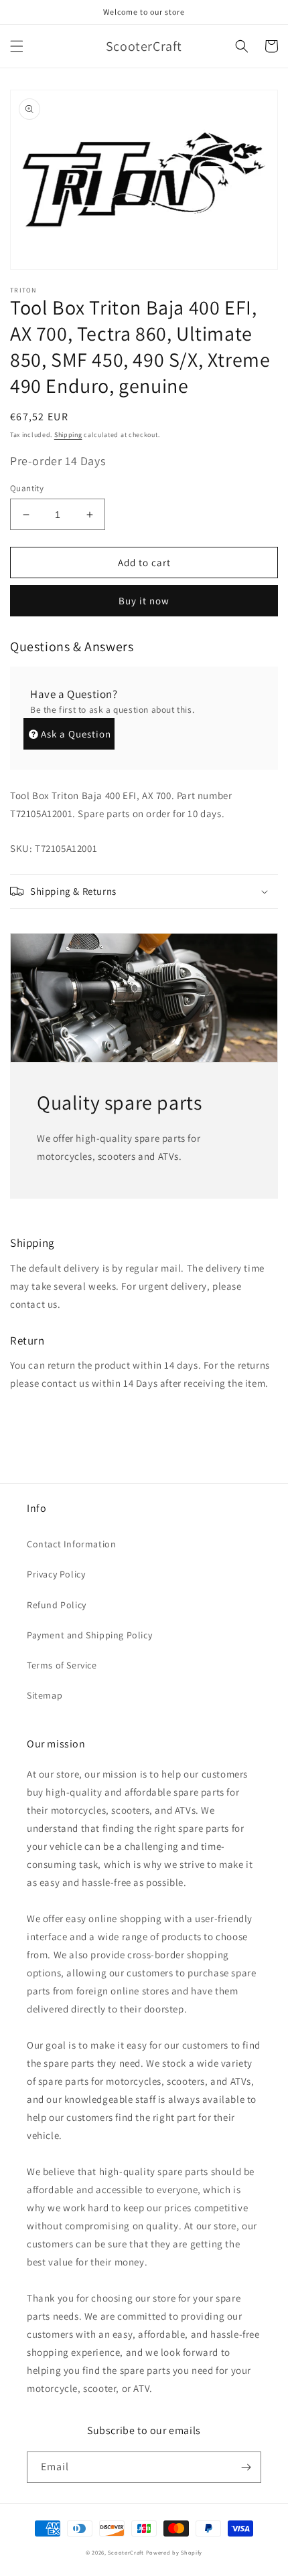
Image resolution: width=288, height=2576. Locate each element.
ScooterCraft (126, 2552)
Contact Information (71, 1544)
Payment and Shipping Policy (89, 1635)
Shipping (68, 435)
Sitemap (45, 1695)
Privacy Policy (56, 1574)
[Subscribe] (246, 2467)
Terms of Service (62, 1665)
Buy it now (144, 601)
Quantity (27, 488)
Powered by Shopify (174, 2552)
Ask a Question (76, 734)
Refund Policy (57, 1605)
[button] (17, 46)
